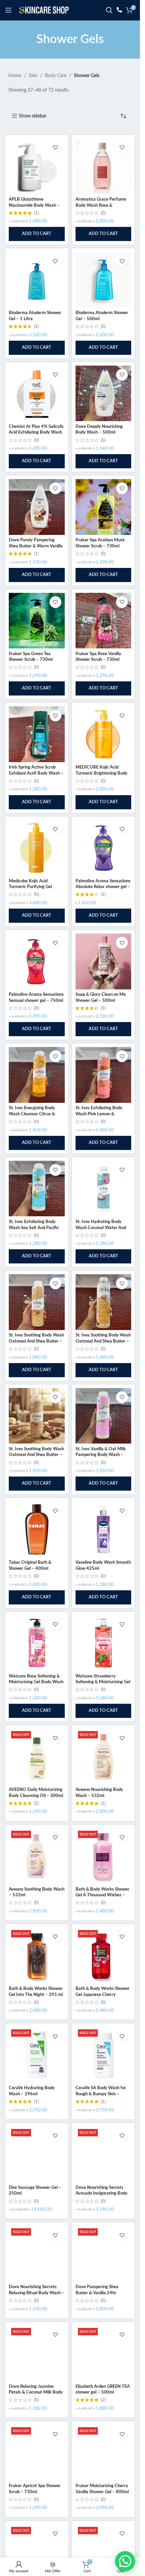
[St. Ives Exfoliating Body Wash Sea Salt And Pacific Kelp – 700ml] (37, 1189)
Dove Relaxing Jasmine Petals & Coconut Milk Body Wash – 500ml (36, 2392)
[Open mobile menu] (8, 10)
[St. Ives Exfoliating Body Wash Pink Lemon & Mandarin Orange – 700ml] (104, 1075)
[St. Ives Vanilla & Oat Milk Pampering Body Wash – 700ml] (104, 1416)
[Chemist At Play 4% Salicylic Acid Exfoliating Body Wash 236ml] (37, 394)
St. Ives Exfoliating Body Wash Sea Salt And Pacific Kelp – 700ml (34, 1228)
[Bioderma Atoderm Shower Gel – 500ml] (104, 280)
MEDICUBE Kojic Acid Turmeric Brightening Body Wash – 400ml (101, 773)
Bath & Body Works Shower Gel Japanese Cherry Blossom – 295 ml (103, 1994)
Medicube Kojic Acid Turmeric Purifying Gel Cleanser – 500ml (30, 887)
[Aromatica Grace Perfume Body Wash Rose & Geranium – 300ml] (104, 166)
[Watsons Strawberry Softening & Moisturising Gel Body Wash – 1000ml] (104, 1643)
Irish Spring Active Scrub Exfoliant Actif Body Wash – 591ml (36, 773)
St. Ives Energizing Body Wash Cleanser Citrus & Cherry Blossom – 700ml (33, 1114)
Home (15, 76)
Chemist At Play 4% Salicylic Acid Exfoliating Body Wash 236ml (36, 432)
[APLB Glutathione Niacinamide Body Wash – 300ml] (37, 166)
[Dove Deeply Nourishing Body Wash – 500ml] (104, 394)
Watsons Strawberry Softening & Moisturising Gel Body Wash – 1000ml (103, 1682)
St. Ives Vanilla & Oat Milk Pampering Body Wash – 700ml (101, 1455)
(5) (103, 1008)
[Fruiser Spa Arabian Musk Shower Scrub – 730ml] (104, 507)
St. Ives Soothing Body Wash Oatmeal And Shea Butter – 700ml (36, 1455)
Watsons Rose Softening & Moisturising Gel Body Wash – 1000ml (36, 1682)
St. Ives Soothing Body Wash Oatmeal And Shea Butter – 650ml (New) (103, 1341)
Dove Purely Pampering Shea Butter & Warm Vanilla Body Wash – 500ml (36, 546)
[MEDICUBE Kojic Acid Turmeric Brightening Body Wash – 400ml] (104, 734)
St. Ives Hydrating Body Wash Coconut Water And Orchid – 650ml (101, 1228)
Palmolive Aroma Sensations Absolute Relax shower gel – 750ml (103, 887)
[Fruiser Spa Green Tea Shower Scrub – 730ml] (37, 621)
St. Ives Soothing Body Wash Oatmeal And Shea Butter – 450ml (36, 1341)
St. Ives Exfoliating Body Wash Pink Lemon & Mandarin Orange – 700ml (101, 1114)
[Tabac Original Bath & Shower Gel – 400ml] (37, 1529)
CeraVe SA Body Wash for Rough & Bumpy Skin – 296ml (101, 2094)
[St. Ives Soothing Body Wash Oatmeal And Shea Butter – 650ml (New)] (104, 1302)
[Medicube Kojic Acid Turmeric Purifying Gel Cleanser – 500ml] (37, 848)
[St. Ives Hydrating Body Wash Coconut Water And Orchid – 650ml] (104, 1189)
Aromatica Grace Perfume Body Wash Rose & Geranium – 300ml (101, 205)
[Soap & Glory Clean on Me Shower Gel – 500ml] (104, 961)
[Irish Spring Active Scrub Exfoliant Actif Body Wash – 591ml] (37, 734)
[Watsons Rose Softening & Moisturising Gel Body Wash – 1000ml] (37, 1643)
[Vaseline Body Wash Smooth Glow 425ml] (104, 1529)
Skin (33, 76)
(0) (103, 213)
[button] (37, 234)
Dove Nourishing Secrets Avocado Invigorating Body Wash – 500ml (101, 2193)
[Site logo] (44, 10)
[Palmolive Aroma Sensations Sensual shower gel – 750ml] (37, 961)
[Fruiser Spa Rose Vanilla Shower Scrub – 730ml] (104, 621)
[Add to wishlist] (55, 148)
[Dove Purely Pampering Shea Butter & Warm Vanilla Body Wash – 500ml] (37, 507)
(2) (36, 327)
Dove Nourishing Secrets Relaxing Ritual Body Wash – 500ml (37, 2293)
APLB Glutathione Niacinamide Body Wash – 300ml (34, 205)
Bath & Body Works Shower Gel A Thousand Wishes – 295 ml (103, 1895)
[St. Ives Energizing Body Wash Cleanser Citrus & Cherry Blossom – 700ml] (37, 1075)
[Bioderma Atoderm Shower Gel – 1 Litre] (37, 280)
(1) (36, 213)
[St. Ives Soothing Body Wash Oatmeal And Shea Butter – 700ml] (37, 1416)
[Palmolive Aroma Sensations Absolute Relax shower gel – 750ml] (104, 848)
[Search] (109, 10)
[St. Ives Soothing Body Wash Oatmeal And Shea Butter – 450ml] (37, 1302)
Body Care (56, 76)
